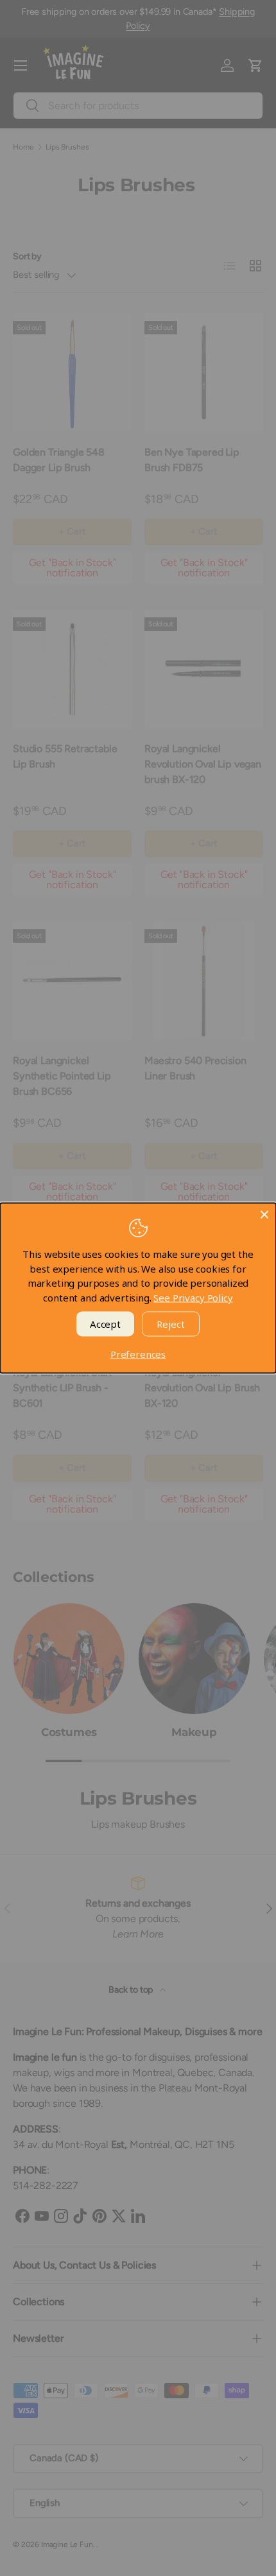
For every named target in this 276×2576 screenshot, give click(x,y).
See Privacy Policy (193, 1297)
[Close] (264, 1215)
